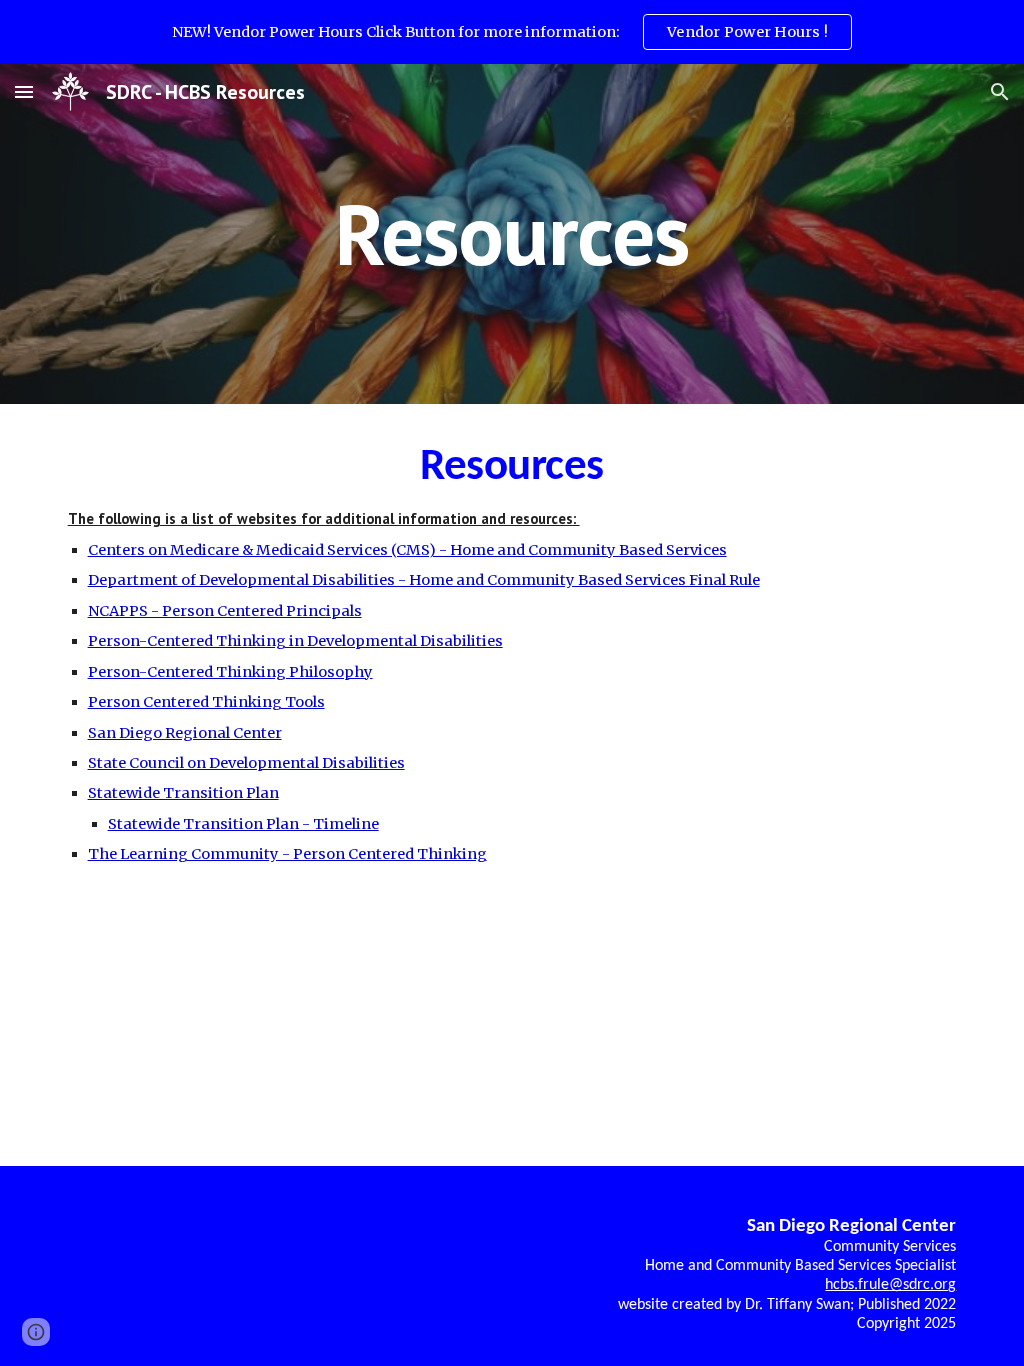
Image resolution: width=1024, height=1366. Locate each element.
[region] (512, 32)
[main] (511, 233)
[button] (24, 91)
